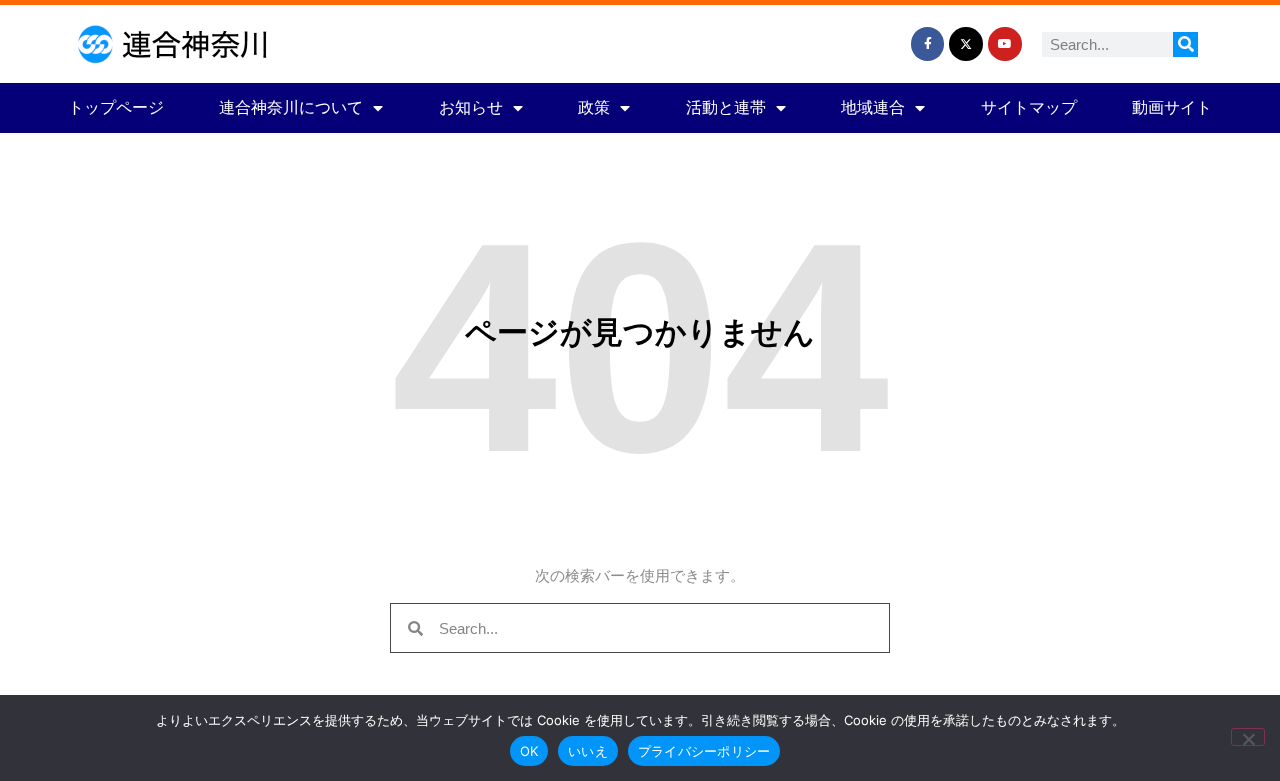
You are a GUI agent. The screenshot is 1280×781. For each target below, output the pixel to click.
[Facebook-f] (928, 44)
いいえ (588, 751)
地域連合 (873, 107)
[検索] (1185, 44)
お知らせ (471, 107)
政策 (594, 107)
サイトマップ (1029, 107)
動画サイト (1172, 107)
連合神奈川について (291, 107)
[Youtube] (1005, 44)
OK (529, 751)
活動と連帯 (726, 107)
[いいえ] (1248, 737)
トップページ (116, 107)
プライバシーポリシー (704, 751)
